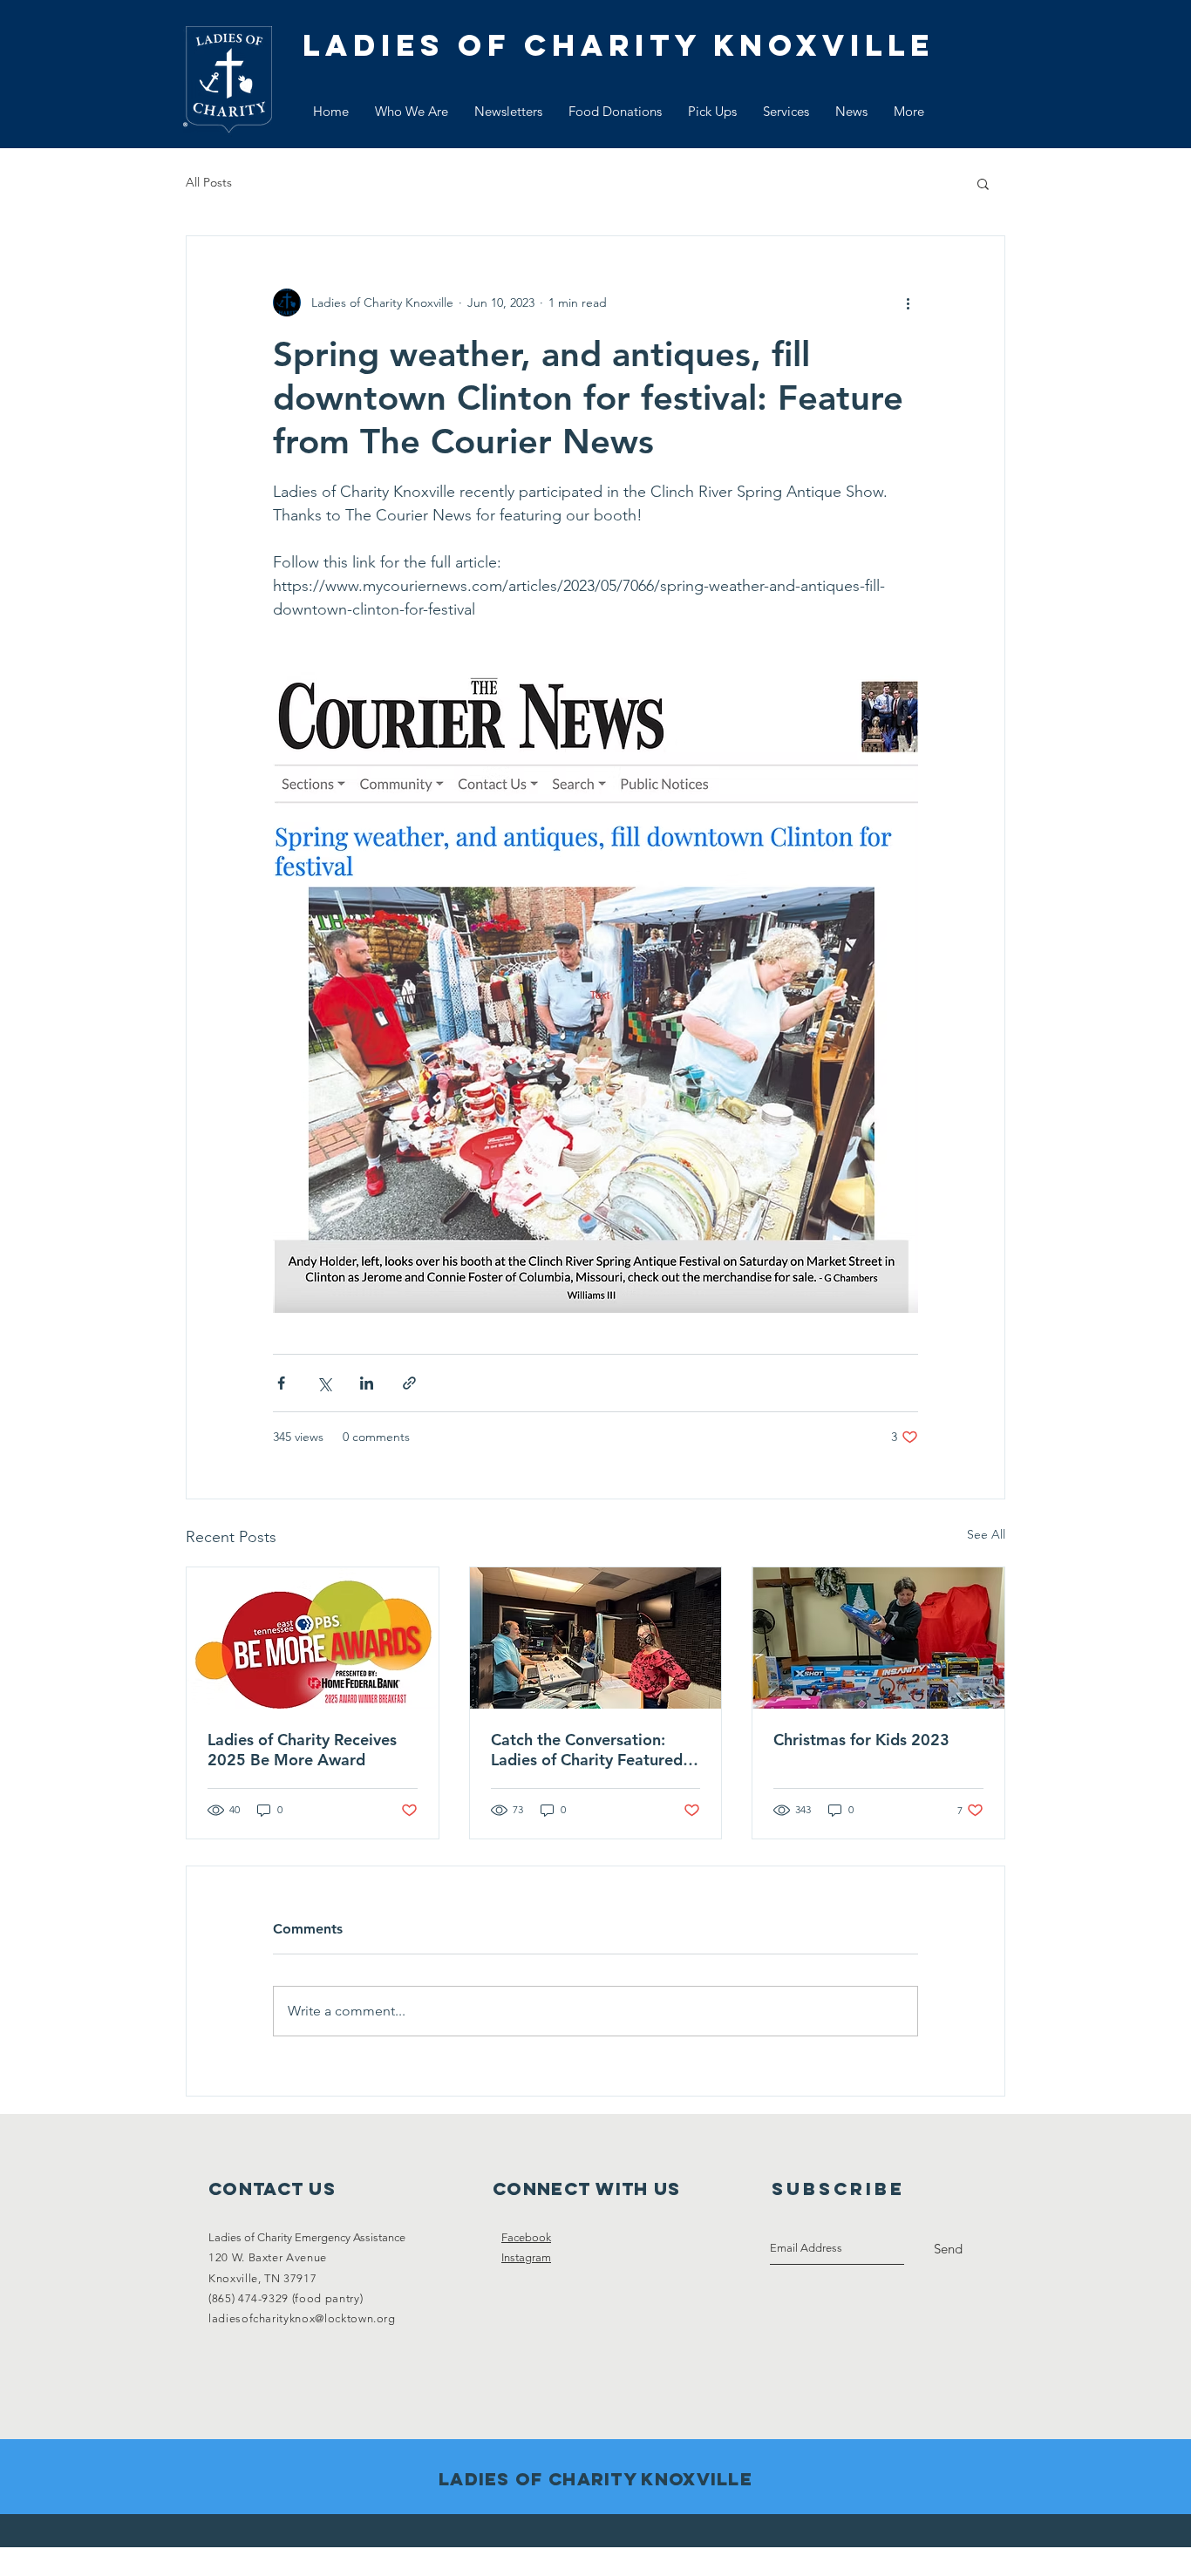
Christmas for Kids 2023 (861, 1740)
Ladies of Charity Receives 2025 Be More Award (302, 1750)
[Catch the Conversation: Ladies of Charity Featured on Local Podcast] (596, 1638)
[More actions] (908, 302)
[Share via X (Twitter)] (324, 1383)
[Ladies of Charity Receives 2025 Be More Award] (313, 1638)
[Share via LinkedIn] (367, 1383)
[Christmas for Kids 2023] (878, 1638)
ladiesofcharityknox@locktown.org (302, 2318)
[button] (983, 183)
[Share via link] (409, 1383)
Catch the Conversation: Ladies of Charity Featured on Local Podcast (587, 1750)
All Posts (209, 182)
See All (986, 1534)
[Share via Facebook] (281, 1383)
